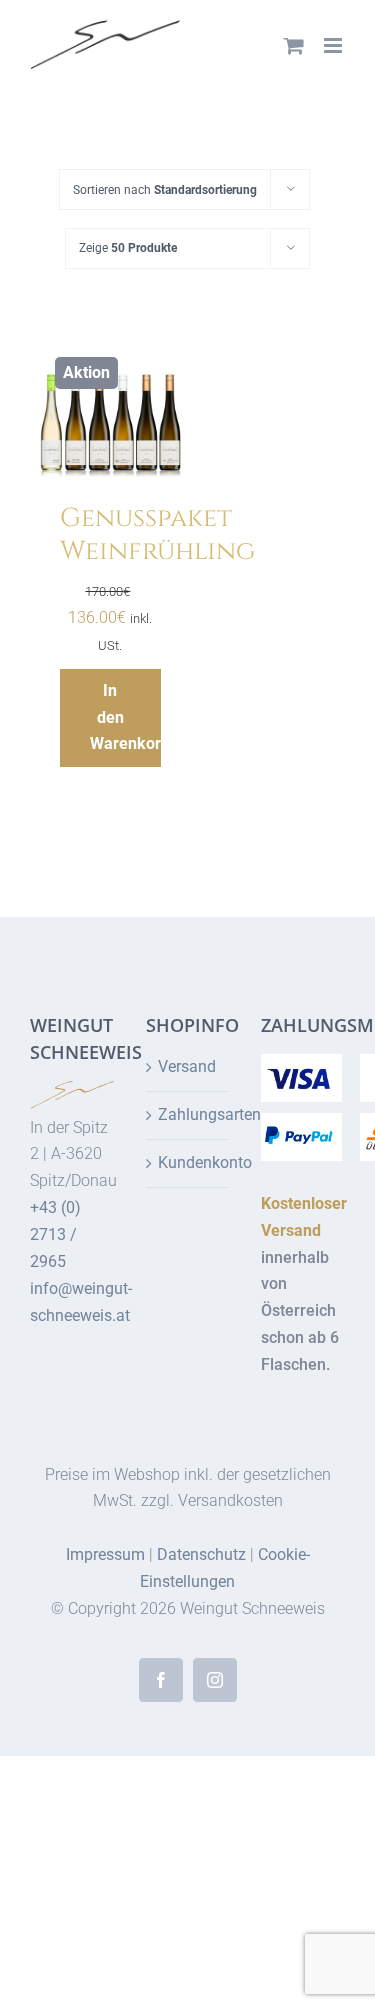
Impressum (105, 1554)
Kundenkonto (189, 1162)
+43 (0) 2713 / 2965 (55, 1234)
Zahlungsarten (189, 1114)
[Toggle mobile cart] (294, 45)
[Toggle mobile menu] (334, 45)
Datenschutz (201, 1554)
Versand (187, 1066)
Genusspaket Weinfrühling (157, 535)
